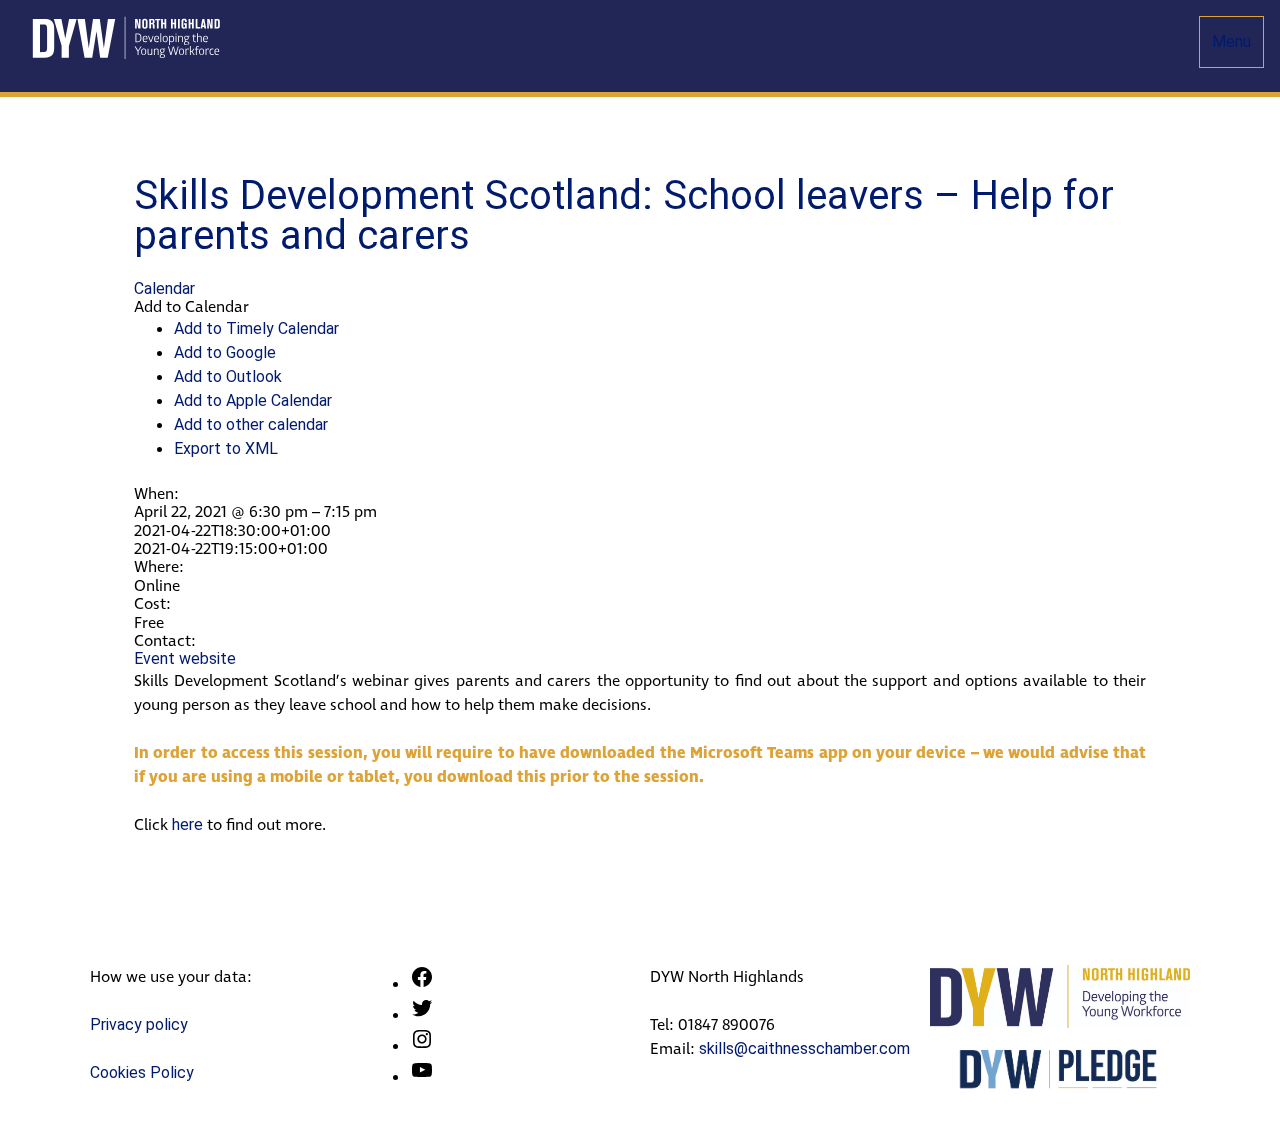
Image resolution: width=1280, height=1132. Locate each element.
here (185, 824)
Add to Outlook (228, 376)
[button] (191, 307)
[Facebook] (422, 983)
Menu (1231, 41)
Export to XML (226, 448)
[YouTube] (422, 1076)
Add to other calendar (251, 424)
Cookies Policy (142, 1072)
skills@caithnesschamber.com (804, 1048)
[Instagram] (422, 1045)
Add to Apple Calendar (253, 400)
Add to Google (225, 352)
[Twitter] (422, 1014)
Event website (185, 658)
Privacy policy (139, 1024)
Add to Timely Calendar (256, 328)
